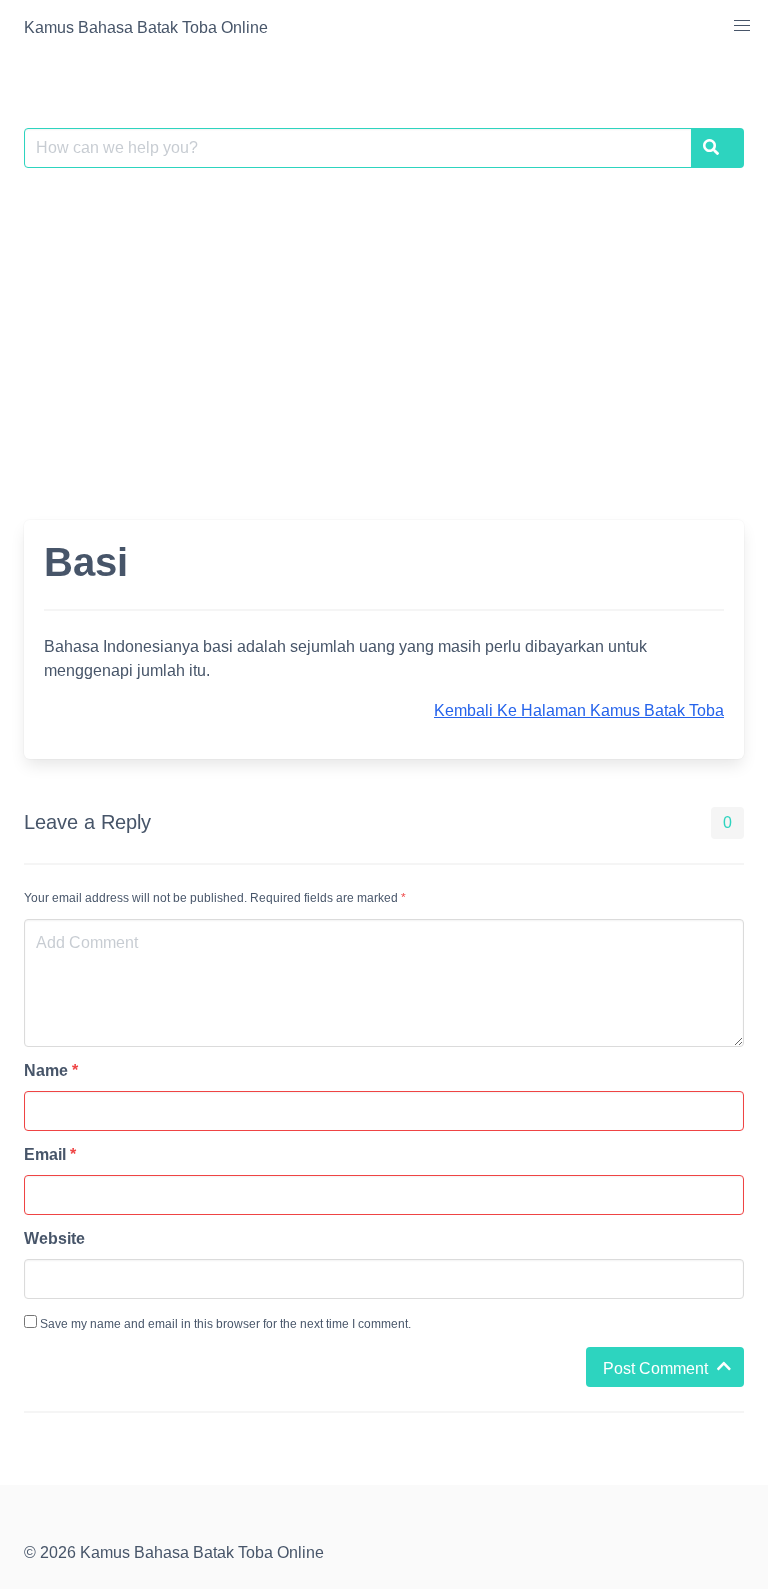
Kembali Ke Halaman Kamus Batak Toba (579, 710)
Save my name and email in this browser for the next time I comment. (224, 1324)
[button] (742, 26)
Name (51, 1070)
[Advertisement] (384, 332)
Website (54, 1238)
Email (50, 1154)
